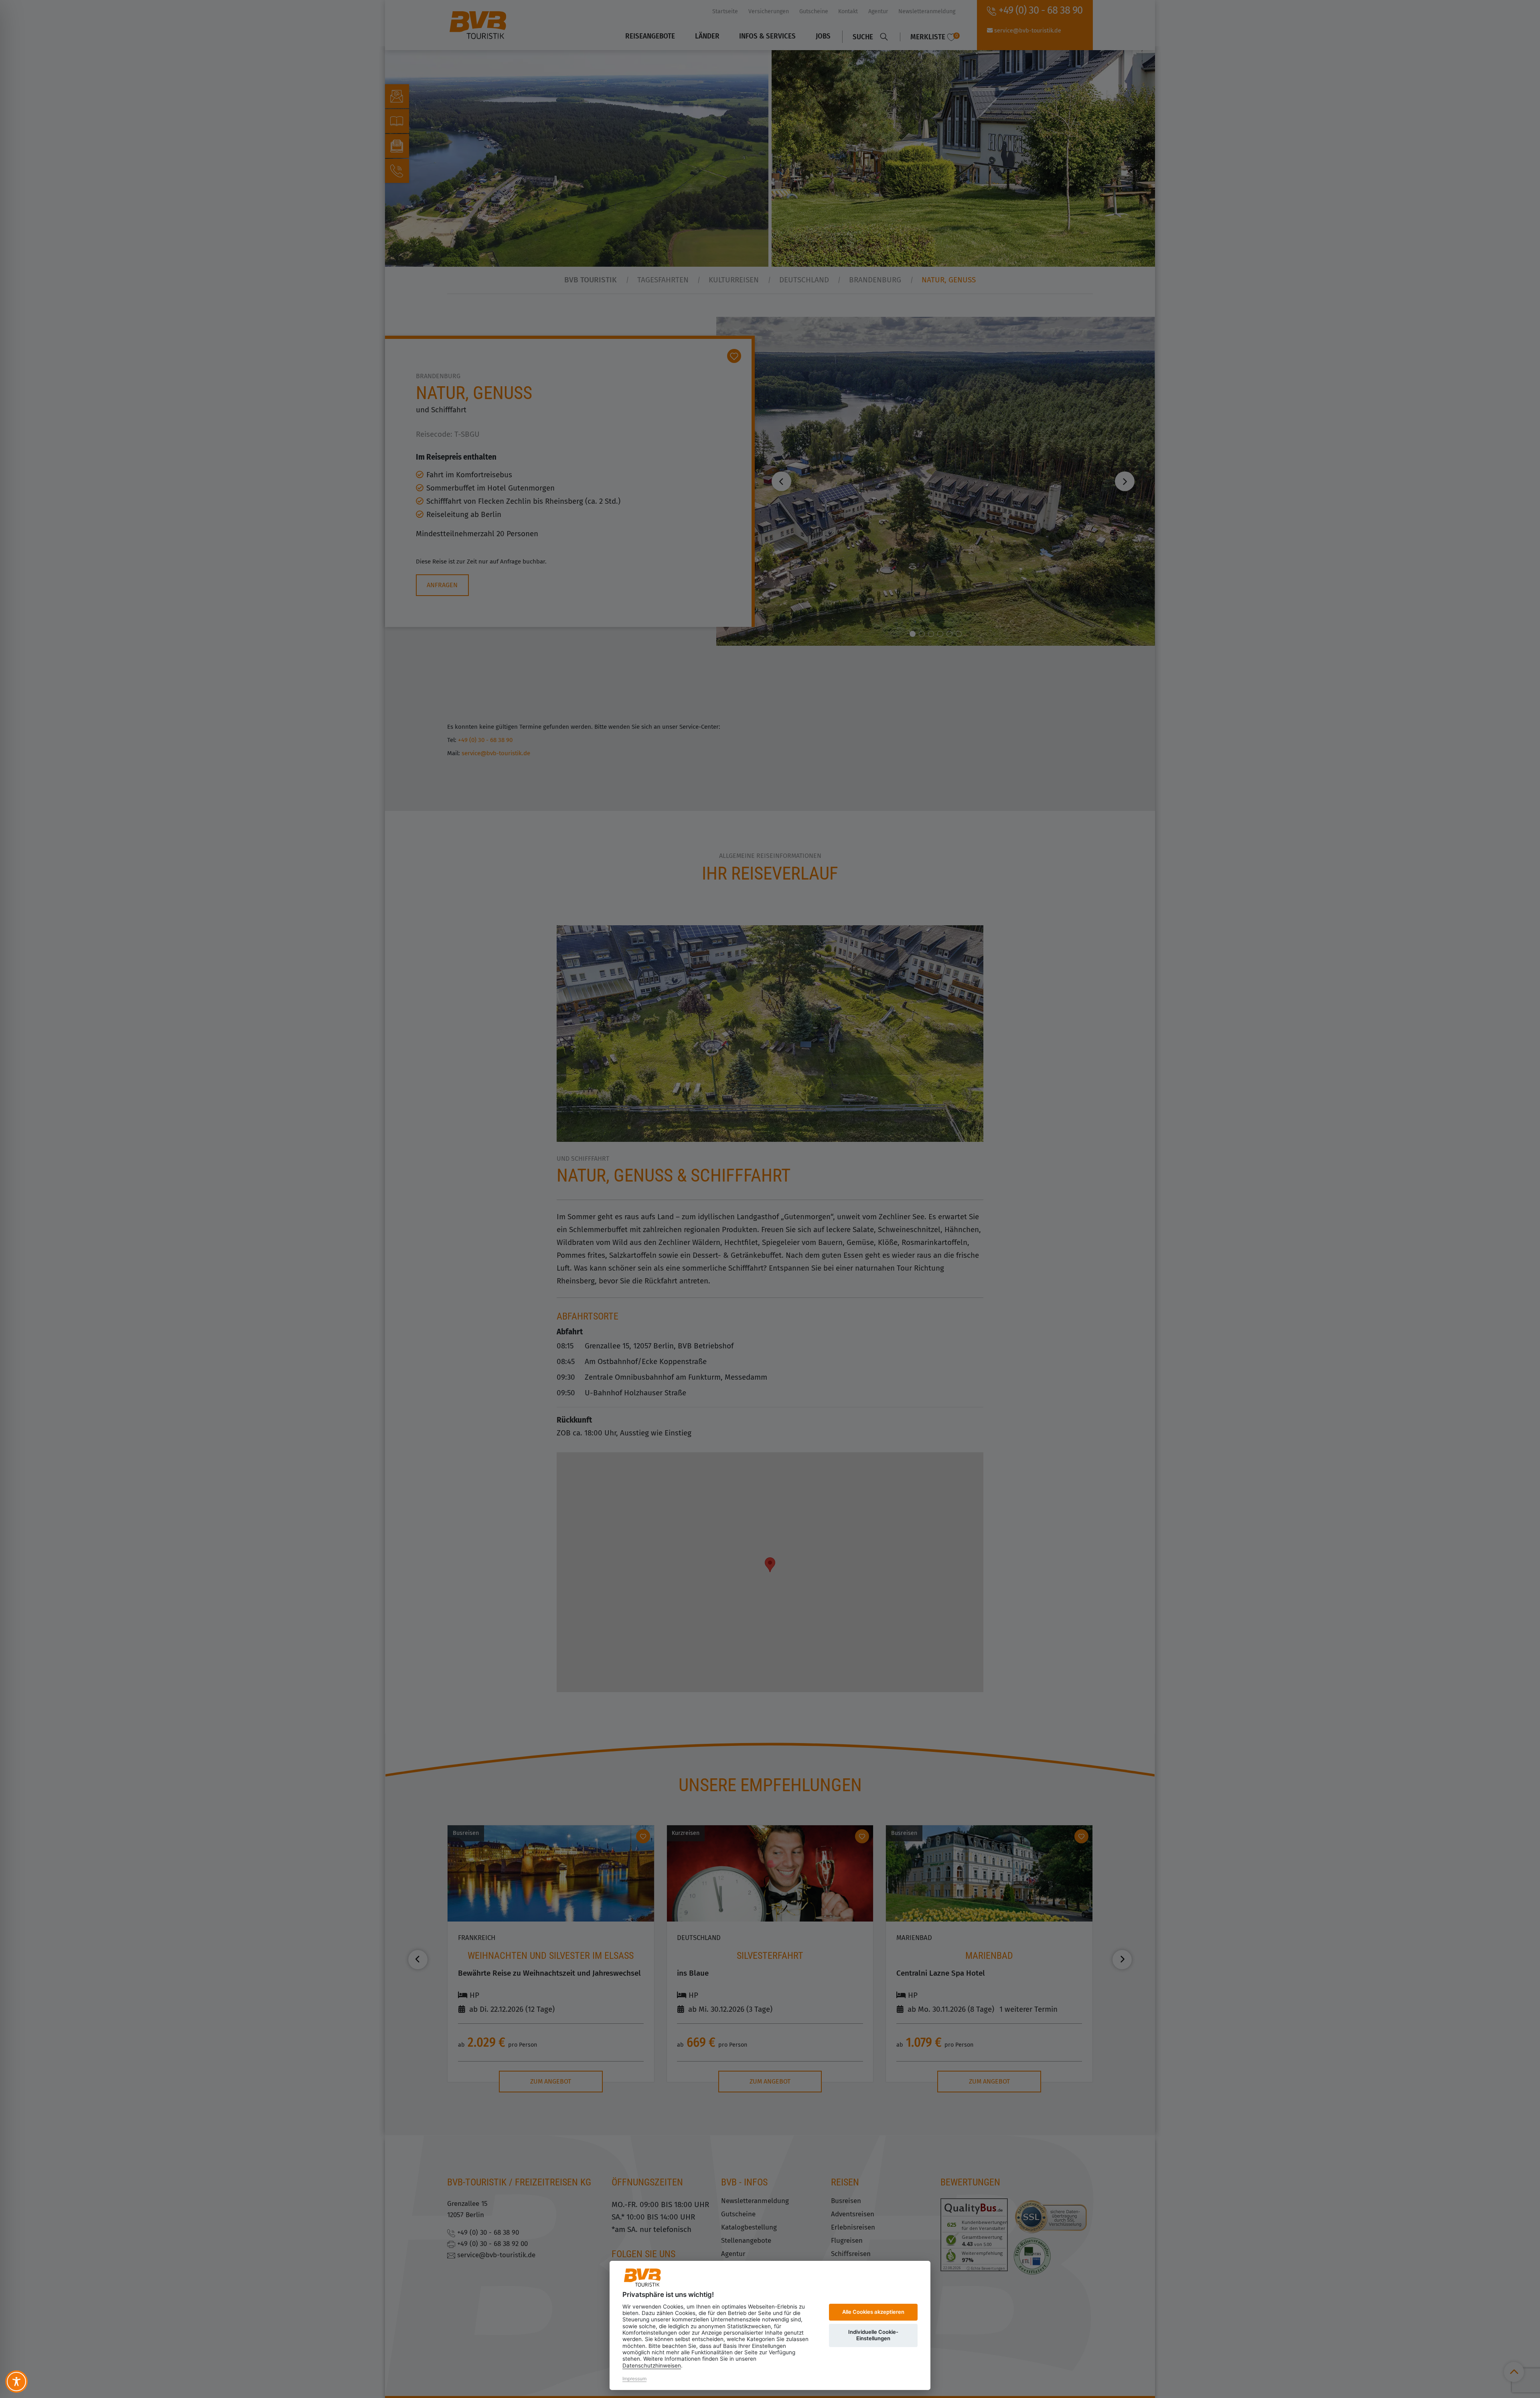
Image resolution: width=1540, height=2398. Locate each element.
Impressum (634, 2379)
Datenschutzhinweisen (652, 2366)
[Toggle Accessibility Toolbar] (16, 2382)
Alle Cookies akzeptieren (873, 2312)
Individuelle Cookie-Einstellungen (873, 2335)
